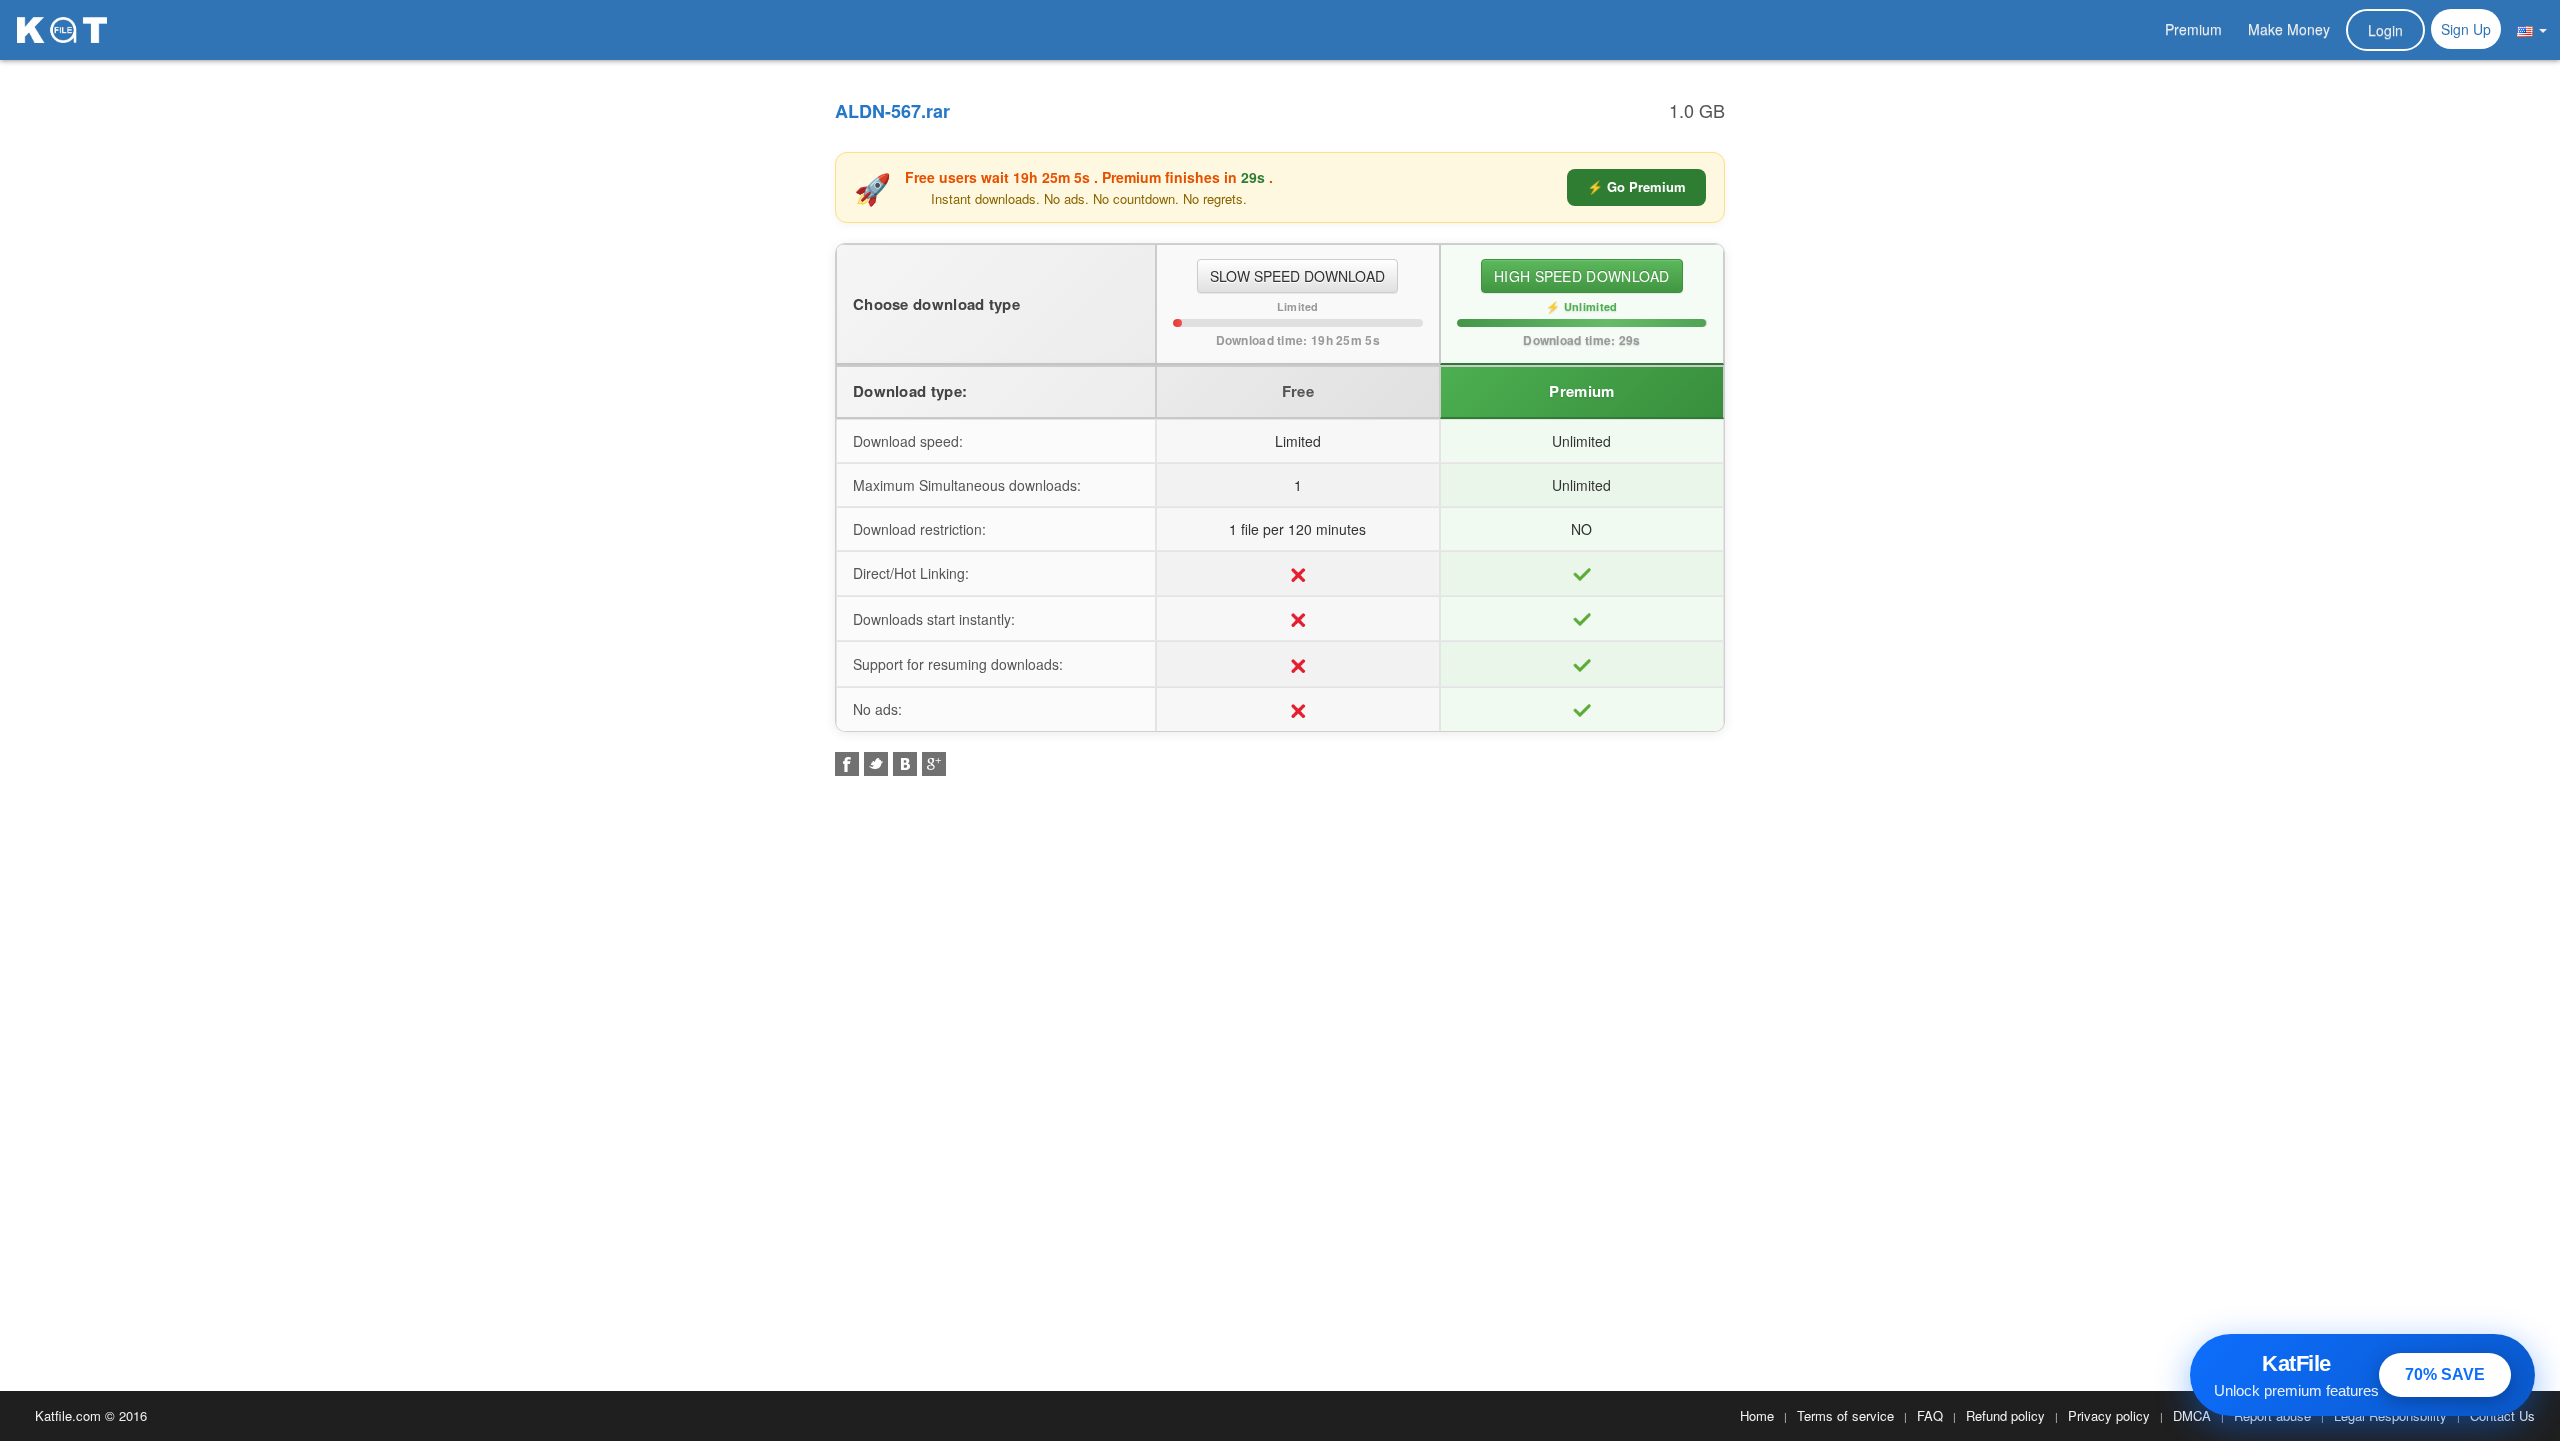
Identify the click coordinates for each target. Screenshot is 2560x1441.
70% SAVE (2445, 1374)
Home (1757, 1415)
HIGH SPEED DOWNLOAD (1582, 276)
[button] (2532, 29)
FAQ (1930, 1415)
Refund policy (2005, 1415)
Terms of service (1845, 1415)
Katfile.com (68, 1415)
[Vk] (905, 764)
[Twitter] (876, 764)
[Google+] (934, 764)
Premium (2193, 29)
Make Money (2289, 29)
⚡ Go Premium (1636, 186)
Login (2385, 30)
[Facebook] (847, 764)
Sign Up (2466, 29)
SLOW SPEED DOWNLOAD (1297, 276)
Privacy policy (2109, 1415)
